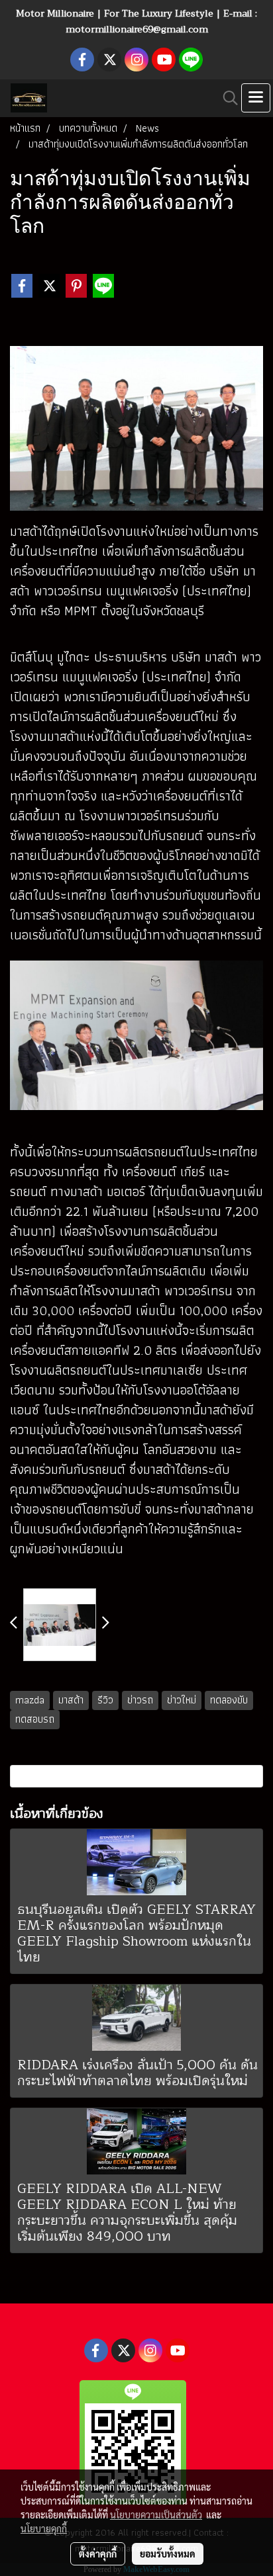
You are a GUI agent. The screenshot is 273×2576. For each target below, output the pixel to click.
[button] (226, 98)
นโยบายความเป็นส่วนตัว (156, 2514)
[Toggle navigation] (256, 98)
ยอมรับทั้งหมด (168, 2554)
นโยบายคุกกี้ (44, 2528)
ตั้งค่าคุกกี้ (98, 2554)
